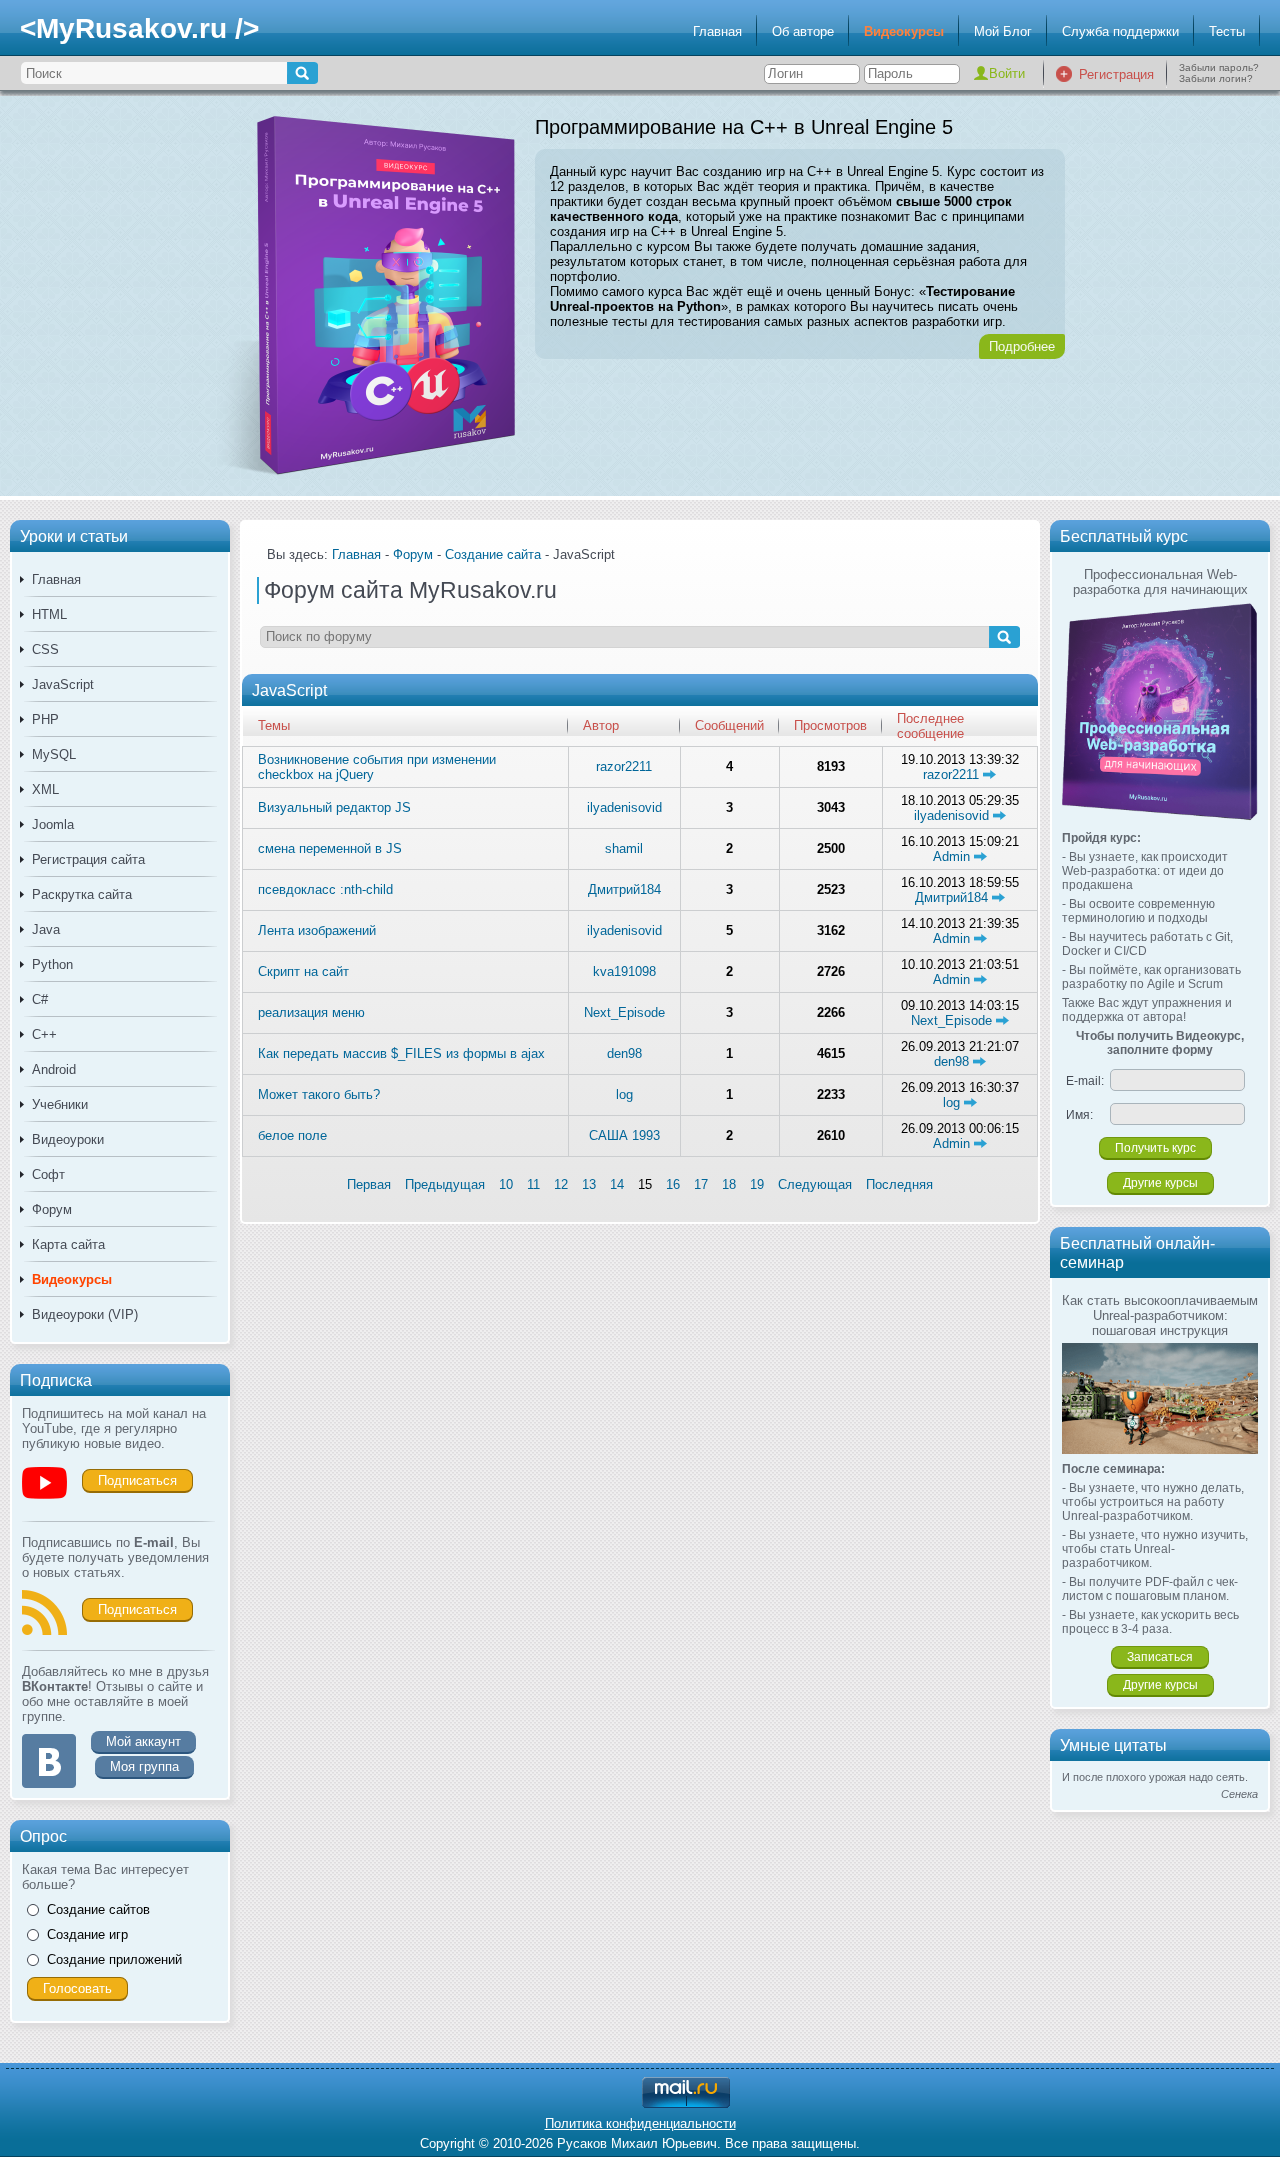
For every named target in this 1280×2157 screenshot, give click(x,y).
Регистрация (1116, 74)
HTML (49, 614)
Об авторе (803, 31)
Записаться (1160, 1657)
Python (52, 964)
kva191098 (624, 971)
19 (757, 1184)
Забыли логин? (1216, 78)
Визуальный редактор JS (334, 807)
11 (533, 1184)
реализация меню (311, 1012)
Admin (953, 856)
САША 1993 (624, 1135)
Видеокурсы (904, 31)
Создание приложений (114, 1959)
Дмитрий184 (624, 889)
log (624, 1094)
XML (45, 789)
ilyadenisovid (624, 807)
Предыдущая (445, 1184)
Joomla (53, 824)
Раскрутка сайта (82, 894)
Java (46, 929)
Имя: (1079, 1115)
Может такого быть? (319, 1094)
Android (54, 1069)
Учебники (60, 1104)
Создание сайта (493, 554)
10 (506, 1184)
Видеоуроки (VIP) (85, 1314)
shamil (624, 848)
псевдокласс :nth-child (325, 889)
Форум (52, 1209)
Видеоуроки (68, 1139)
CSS (45, 649)
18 (729, 1184)
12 (561, 1184)
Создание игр (87, 1934)
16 (673, 1184)
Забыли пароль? (1219, 67)
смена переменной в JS (330, 848)
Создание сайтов (98, 1909)
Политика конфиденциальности (640, 2123)
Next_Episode (624, 1012)
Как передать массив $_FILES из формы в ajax (401, 1053)
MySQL (54, 754)
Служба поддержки (1120, 31)
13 (589, 1184)
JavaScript (63, 684)
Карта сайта (68, 1244)
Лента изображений (317, 930)
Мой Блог (1003, 31)
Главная (717, 31)
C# (40, 999)
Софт (48, 1174)
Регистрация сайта (88, 859)
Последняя (899, 1184)
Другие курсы (1160, 1183)
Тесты (1227, 31)
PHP (45, 719)
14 (617, 1184)
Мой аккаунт (143, 1741)
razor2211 (624, 766)
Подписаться (137, 1480)
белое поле (292, 1135)
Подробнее (1022, 346)
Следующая (815, 1184)
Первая (369, 1184)
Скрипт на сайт (303, 971)
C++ (44, 1034)
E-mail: (1085, 1081)
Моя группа (144, 1766)
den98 (624, 1053)
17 (701, 1184)
